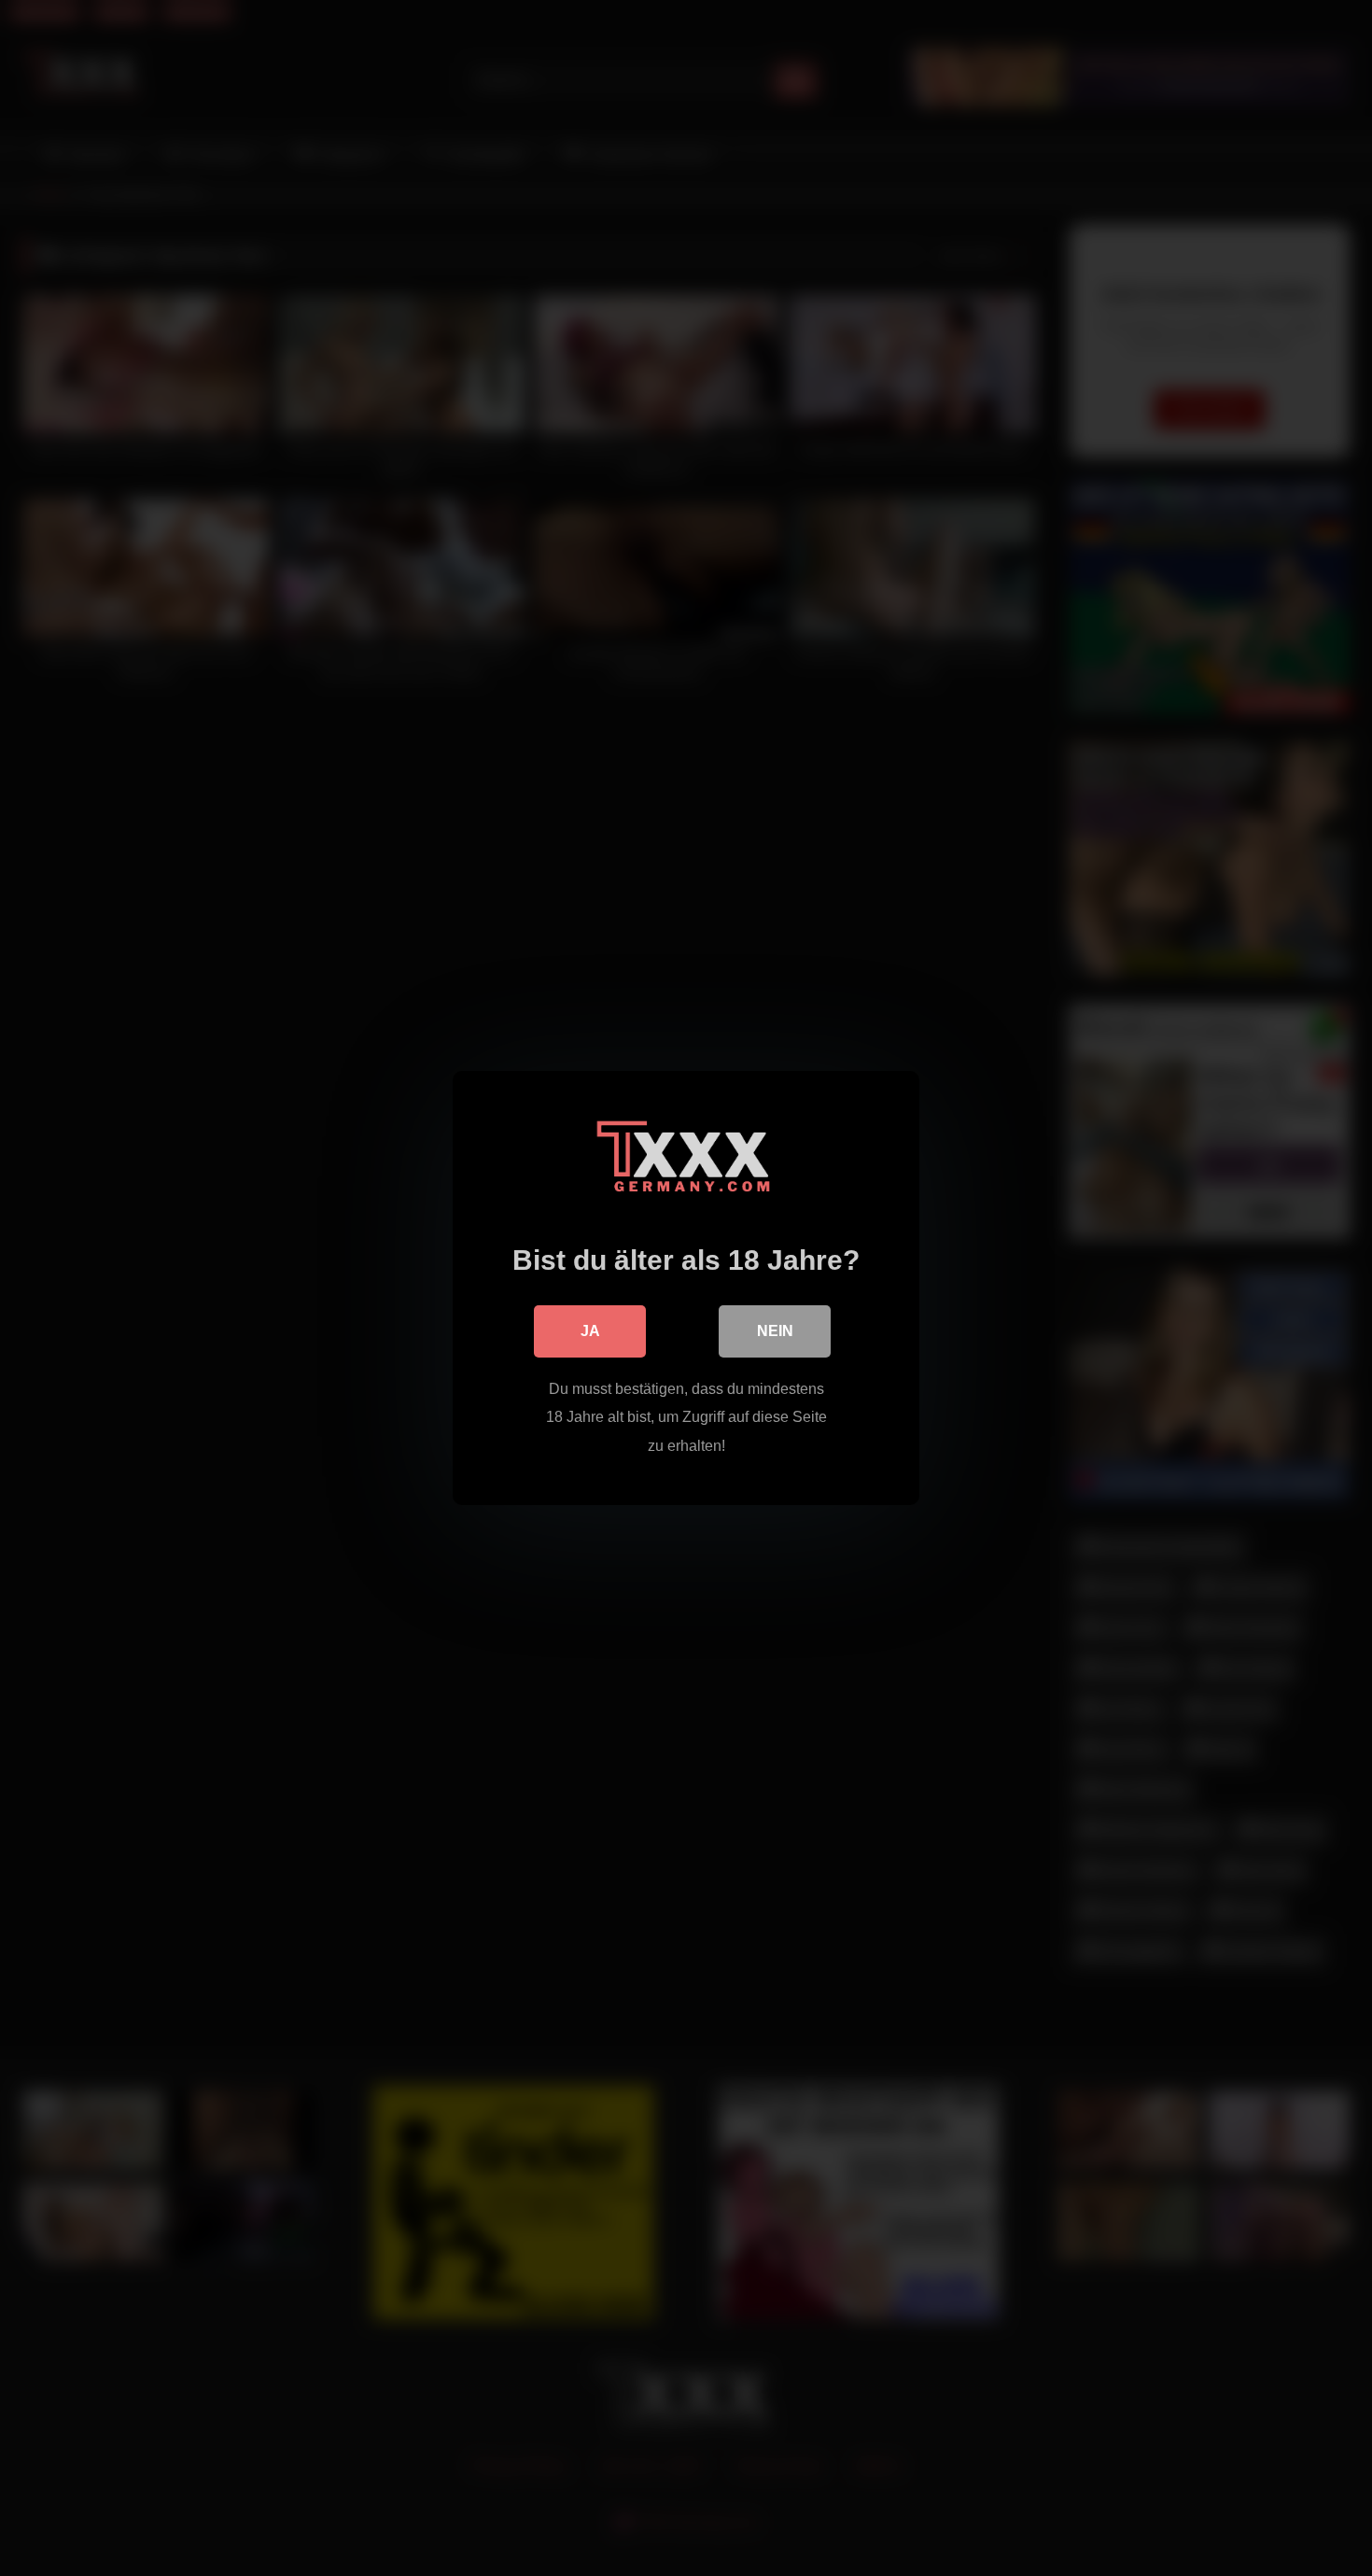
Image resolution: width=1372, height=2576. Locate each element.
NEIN (775, 1331)
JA (590, 1331)
